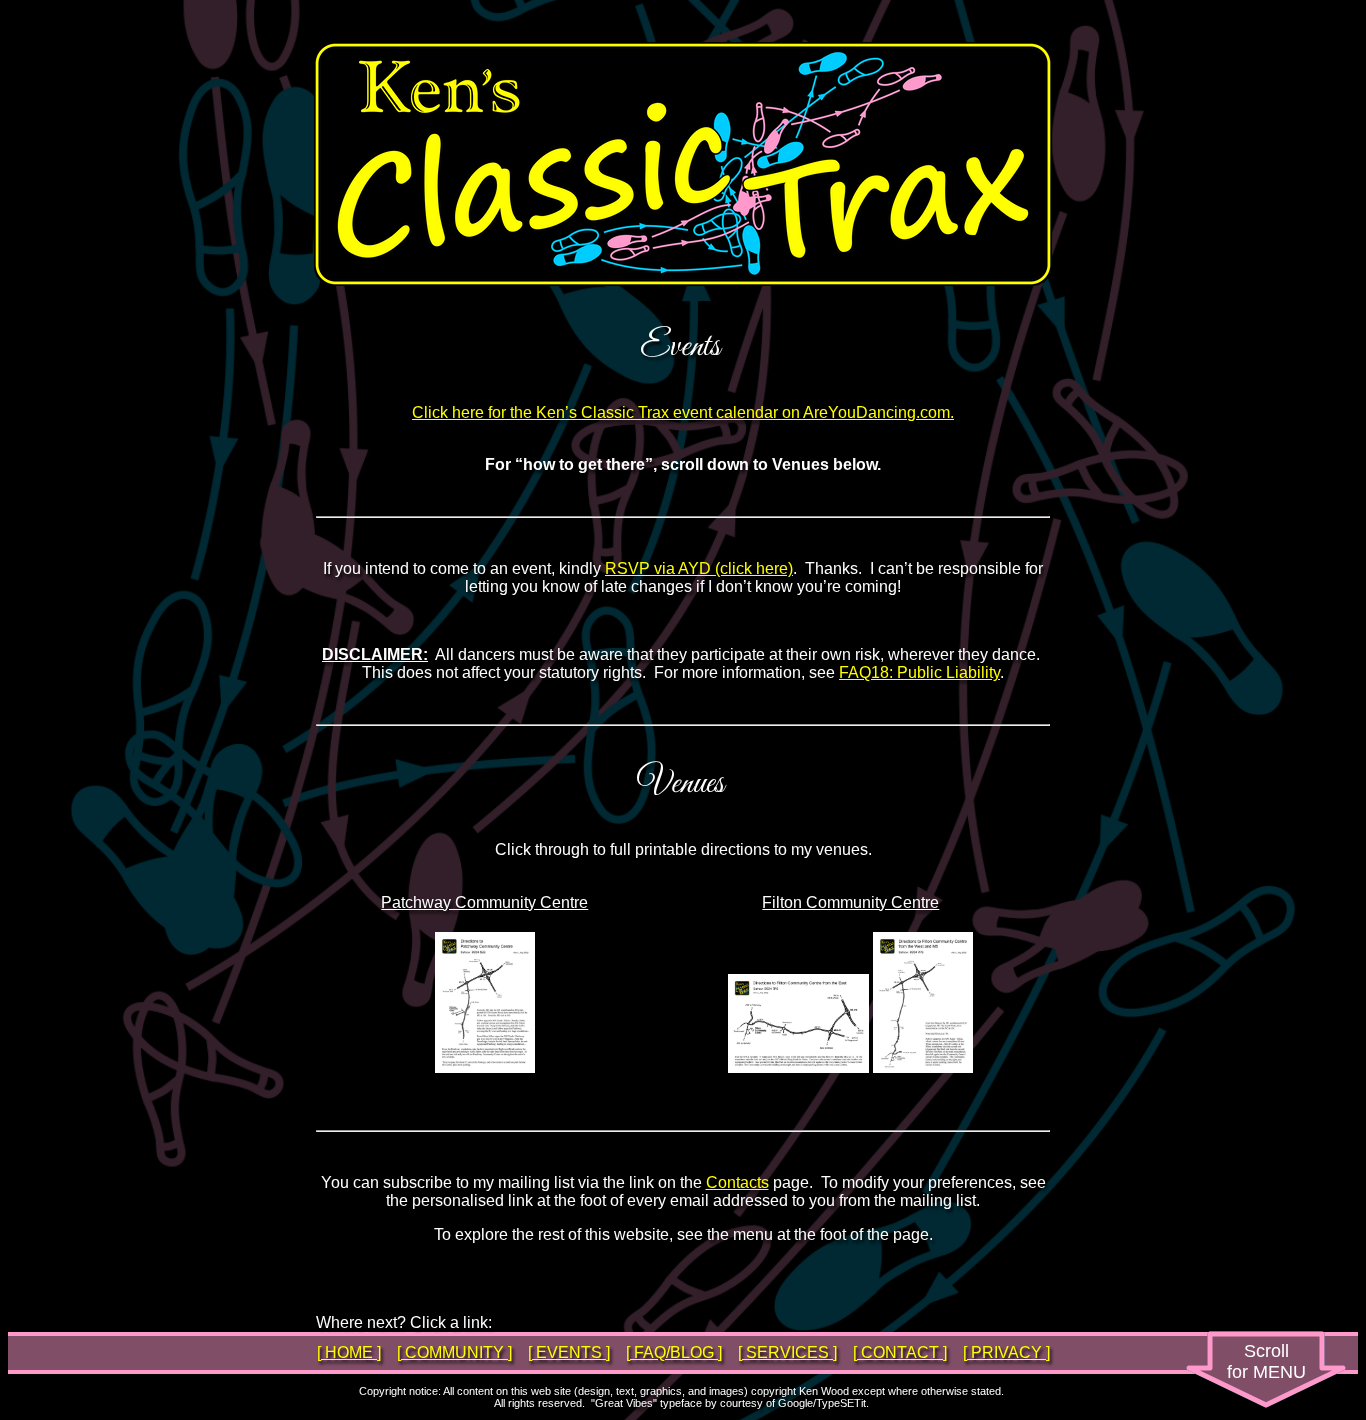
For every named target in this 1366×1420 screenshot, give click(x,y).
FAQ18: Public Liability (919, 672)
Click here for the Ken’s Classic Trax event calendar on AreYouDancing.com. (683, 412)
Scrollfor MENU (1266, 1361)
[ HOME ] (349, 1352)
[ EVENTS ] (569, 1352)
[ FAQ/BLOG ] (674, 1352)
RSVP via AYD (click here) (699, 568)
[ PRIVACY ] (1006, 1352)
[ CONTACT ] (900, 1352)
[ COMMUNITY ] (454, 1352)
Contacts (737, 1182)
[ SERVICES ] (787, 1352)
